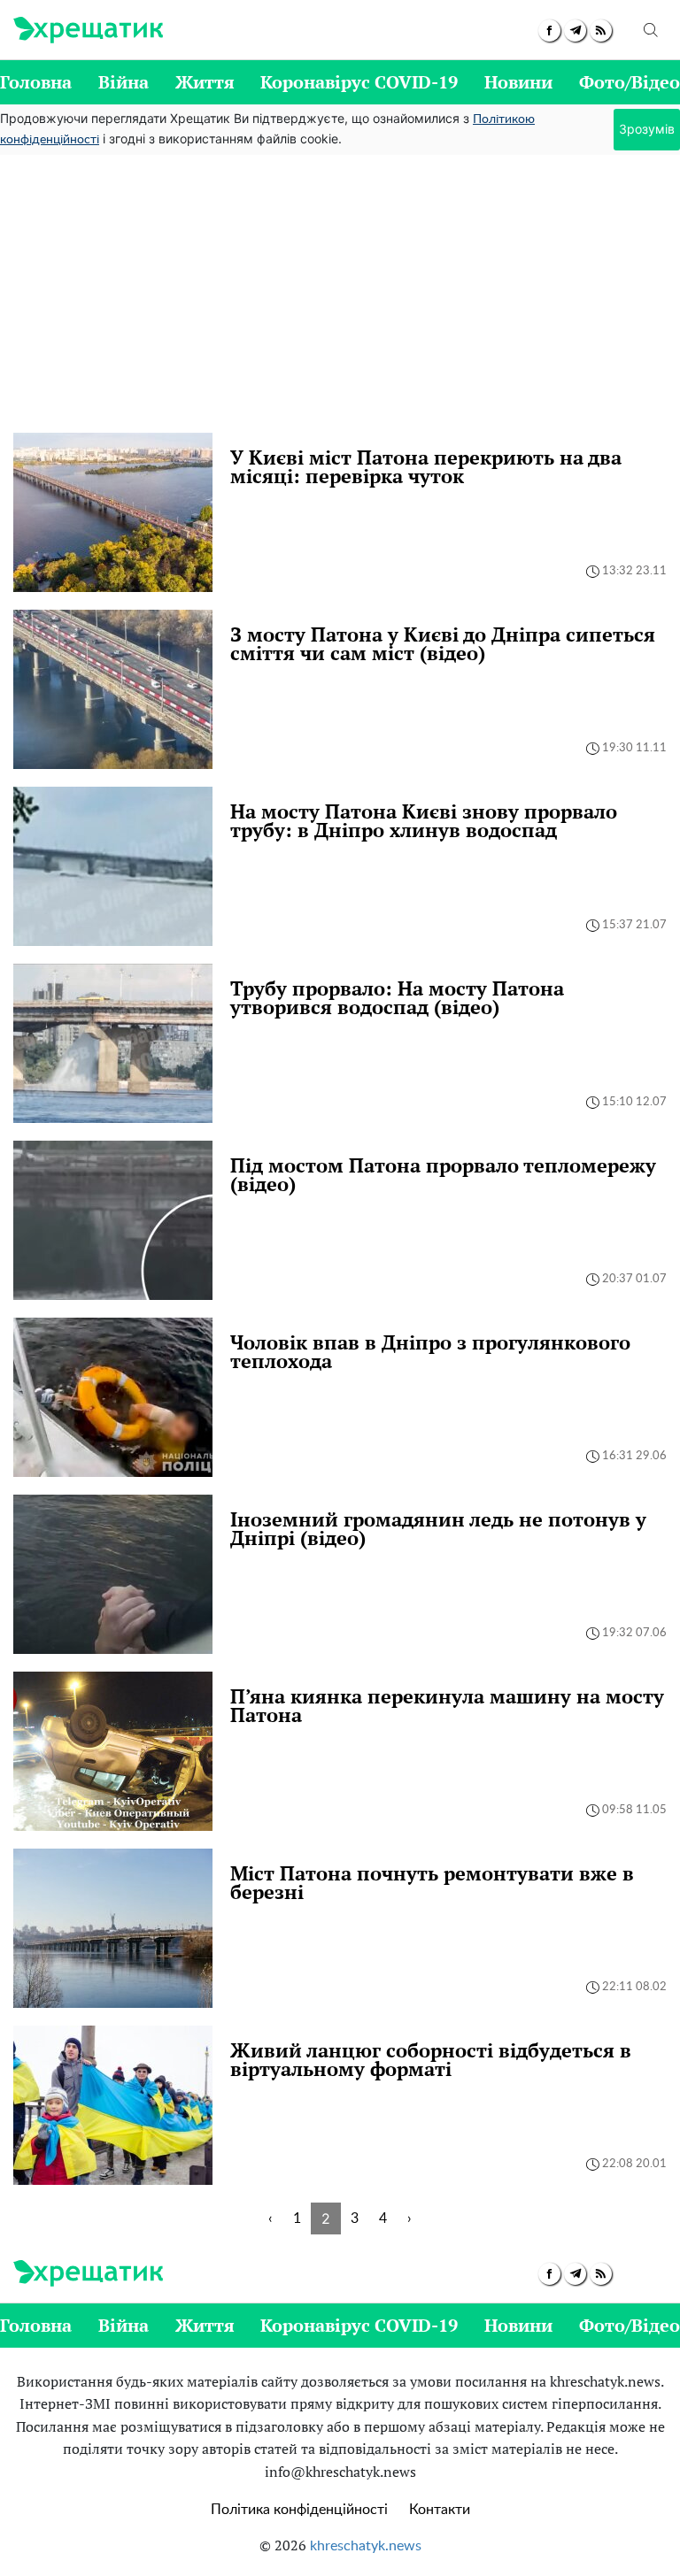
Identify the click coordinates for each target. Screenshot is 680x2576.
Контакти (440, 2510)
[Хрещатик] (88, 30)
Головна (36, 82)
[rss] (601, 31)
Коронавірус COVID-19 (359, 82)
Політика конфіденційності (299, 2510)
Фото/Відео (630, 82)
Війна (124, 82)
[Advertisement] (340, 300)
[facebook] (549, 31)
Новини (518, 82)
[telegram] (575, 31)
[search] (651, 30)
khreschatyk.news (366, 2546)
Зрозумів (647, 129)
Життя (205, 82)
